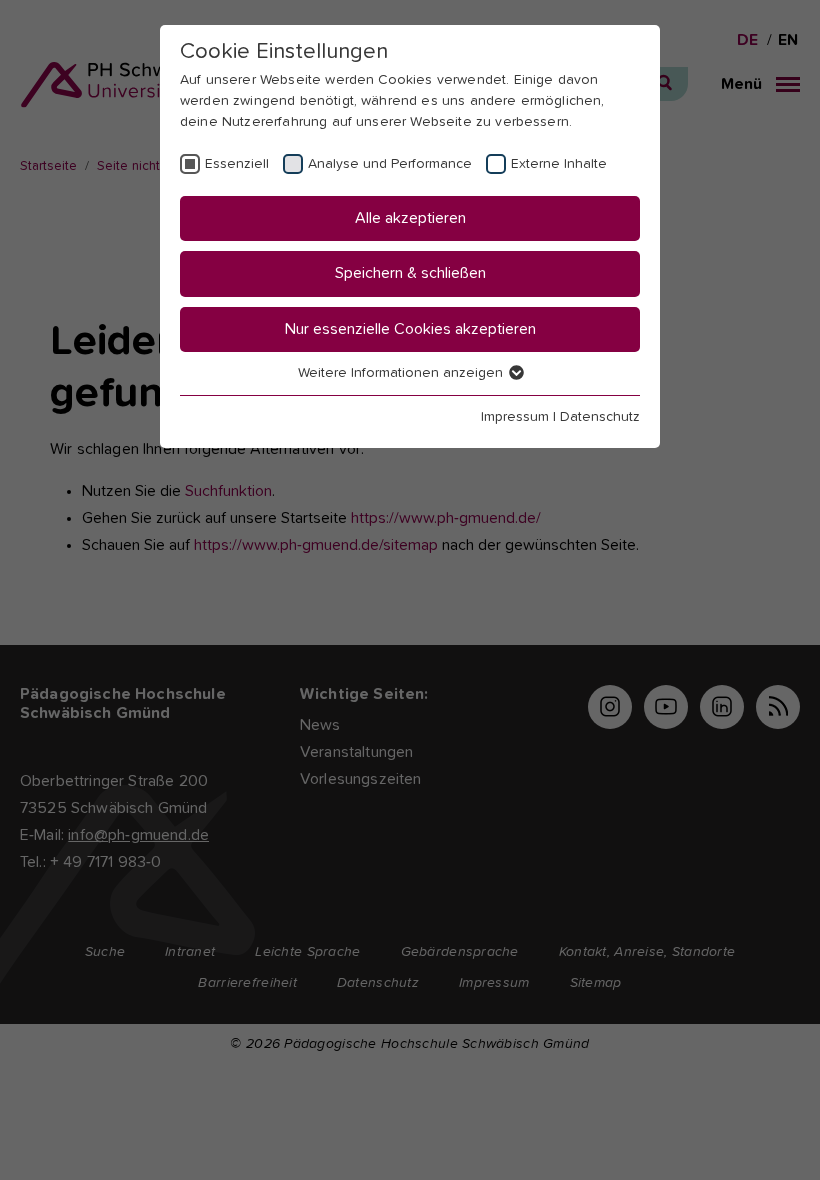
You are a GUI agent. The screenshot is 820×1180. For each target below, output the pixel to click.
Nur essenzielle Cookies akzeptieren (410, 329)
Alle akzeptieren (410, 218)
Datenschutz (600, 417)
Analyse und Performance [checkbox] (390, 164)
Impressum (515, 417)
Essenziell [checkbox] (237, 164)
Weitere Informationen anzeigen (402, 373)
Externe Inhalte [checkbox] (559, 164)
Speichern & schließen (410, 273)
